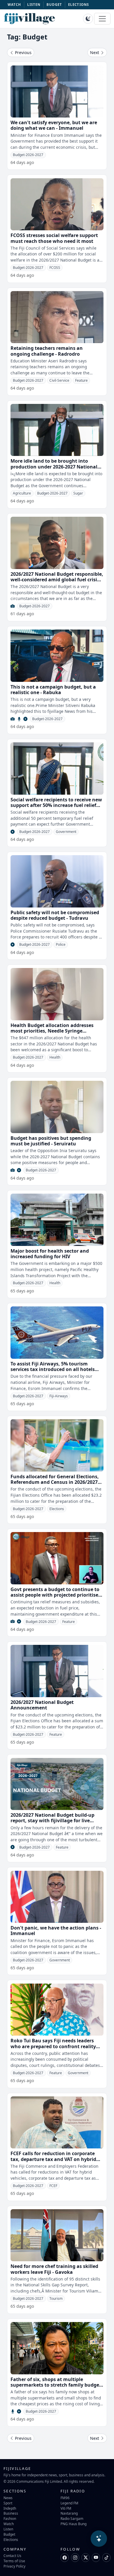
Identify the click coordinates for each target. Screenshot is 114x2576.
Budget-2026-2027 (28, 155)
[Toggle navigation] (102, 19)
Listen (8, 2529)
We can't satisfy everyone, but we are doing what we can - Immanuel (54, 125)
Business (11, 2513)
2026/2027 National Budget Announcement (42, 1705)
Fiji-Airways (59, 1396)
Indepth (10, 2508)
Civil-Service (59, 380)
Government (66, 832)
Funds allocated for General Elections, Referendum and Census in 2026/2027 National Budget (55, 1482)
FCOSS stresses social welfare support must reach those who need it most (54, 238)
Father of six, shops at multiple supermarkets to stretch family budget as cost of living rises (56, 2385)
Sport (8, 2503)
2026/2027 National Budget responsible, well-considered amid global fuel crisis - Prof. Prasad (57, 580)
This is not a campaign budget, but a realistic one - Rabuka (53, 690)
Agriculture (22, 493)
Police (61, 944)
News (8, 2498)
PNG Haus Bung (74, 2524)
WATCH (14, 5)
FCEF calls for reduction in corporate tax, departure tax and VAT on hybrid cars (53, 2159)
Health (55, 1057)
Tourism (56, 2298)
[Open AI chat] (99, 2539)
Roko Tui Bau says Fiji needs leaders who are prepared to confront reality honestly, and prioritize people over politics (53, 2049)
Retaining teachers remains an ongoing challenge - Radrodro (47, 351)
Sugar (78, 493)
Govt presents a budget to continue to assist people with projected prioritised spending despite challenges (56, 1595)
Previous (23, 52)
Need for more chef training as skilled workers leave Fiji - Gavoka (54, 2269)
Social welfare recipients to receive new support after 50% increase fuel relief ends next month (56, 805)
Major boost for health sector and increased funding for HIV (50, 1254)
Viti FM (66, 2508)
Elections (57, 1509)
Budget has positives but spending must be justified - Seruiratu (51, 1141)
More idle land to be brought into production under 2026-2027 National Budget (54, 466)
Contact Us (12, 2556)
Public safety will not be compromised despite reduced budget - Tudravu (55, 915)
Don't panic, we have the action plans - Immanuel (56, 1931)
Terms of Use (14, 2561)
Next (95, 52)
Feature (81, 380)
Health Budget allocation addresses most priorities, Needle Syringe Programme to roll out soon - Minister (55, 1031)
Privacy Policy (14, 2566)
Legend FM (69, 2503)
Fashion (10, 2518)
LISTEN (34, 5)
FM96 (65, 2498)
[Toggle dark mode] (88, 19)
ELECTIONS (78, 5)
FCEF (53, 2186)
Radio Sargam (72, 2518)
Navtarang (69, 2513)
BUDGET (54, 5)
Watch (9, 2524)
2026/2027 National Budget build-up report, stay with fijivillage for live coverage (52, 1821)
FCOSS (55, 268)
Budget (9, 2534)
